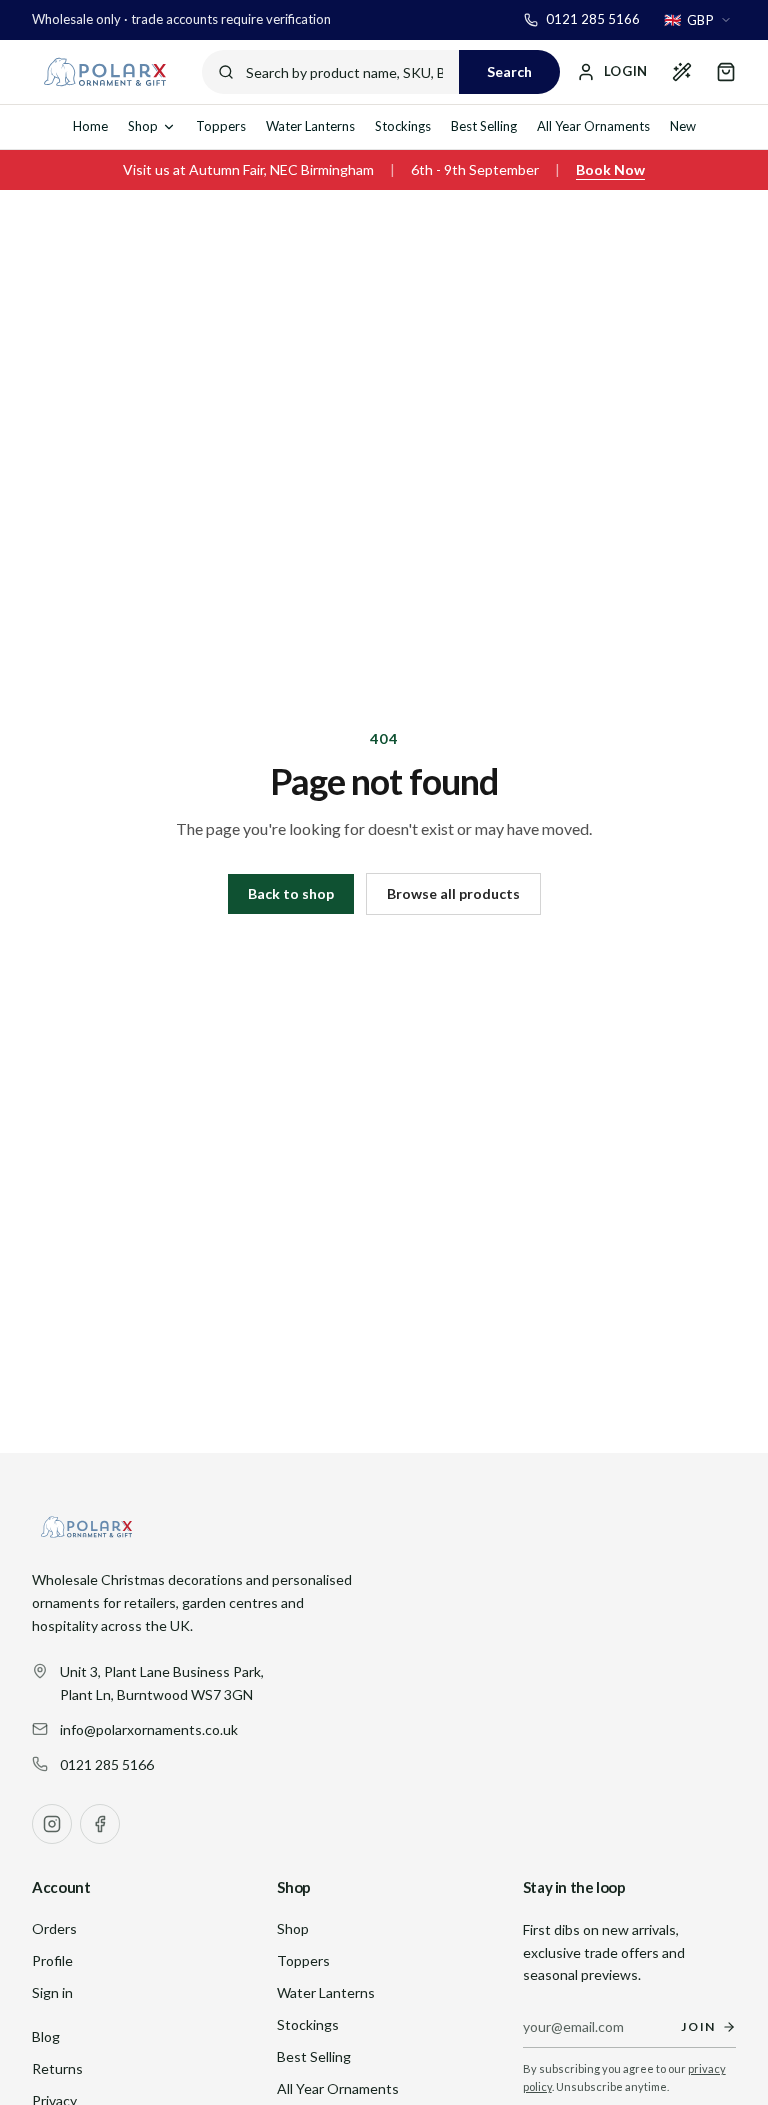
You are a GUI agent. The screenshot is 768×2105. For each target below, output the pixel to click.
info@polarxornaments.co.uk (149, 1729)
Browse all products (453, 893)
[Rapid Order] (682, 72)
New (683, 126)
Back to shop (291, 893)
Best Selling (484, 126)
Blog (46, 2036)
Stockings (403, 126)
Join (698, 2026)
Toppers (221, 126)
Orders (54, 1928)
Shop (143, 126)
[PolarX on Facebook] (100, 1824)
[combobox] (698, 20)
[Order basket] (726, 72)
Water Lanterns (310, 126)
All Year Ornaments (593, 126)
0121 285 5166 (107, 1764)
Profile (52, 1960)
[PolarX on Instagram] (52, 1824)
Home (90, 126)
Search (509, 71)
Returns (57, 2068)
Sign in (52, 1992)
